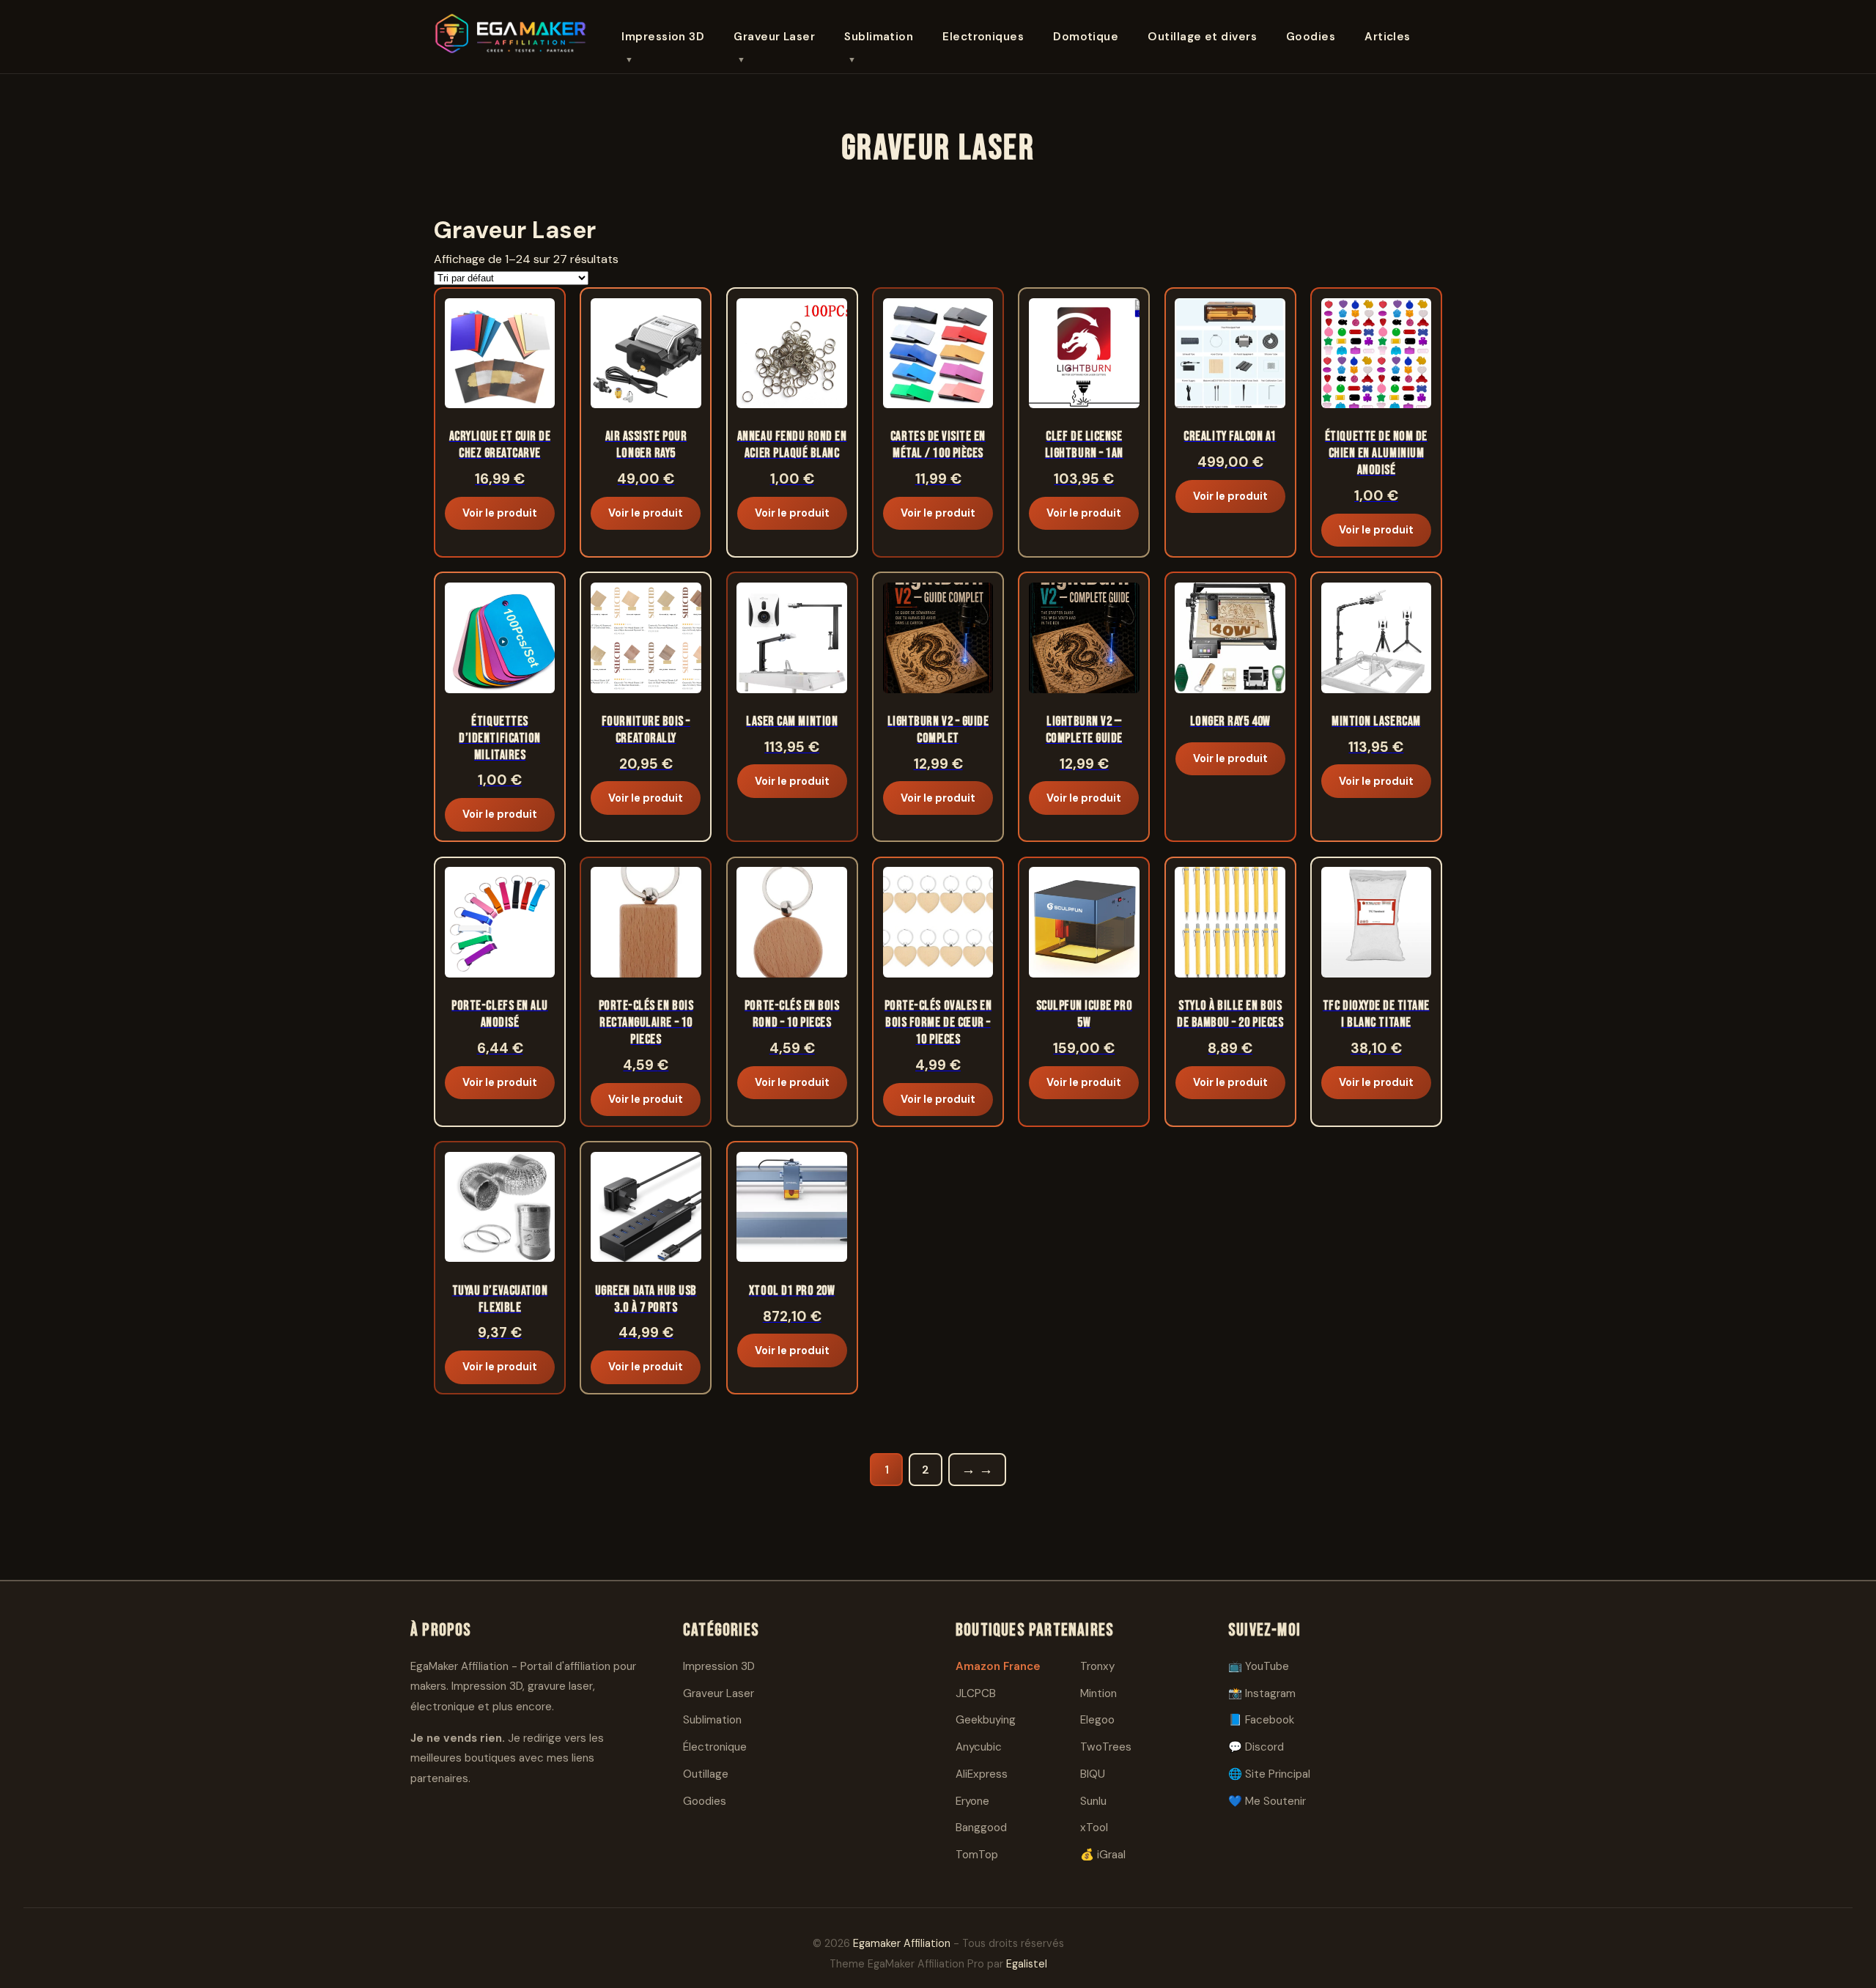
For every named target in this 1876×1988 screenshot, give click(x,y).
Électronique (715, 1747)
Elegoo (1097, 1720)
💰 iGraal (1103, 1855)
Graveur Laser (774, 37)
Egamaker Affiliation (902, 1943)
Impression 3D (663, 37)
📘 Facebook (1261, 1720)
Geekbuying (986, 1720)
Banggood (981, 1828)
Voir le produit (500, 513)
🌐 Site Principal (1269, 1774)
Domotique (1086, 37)
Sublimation (879, 37)
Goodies (1311, 37)
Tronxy (1097, 1666)
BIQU (1093, 1774)
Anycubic (979, 1747)
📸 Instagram (1262, 1693)
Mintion (1098, 1693)
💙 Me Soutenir (1267, 1801)
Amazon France (998, 1666)
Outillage (706, 1774)
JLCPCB (976, 1693)
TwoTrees (1106, 1747)
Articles (1388, 37)
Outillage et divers (1202, 37)
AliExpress (982, 1774)
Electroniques (983, 37)
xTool (1094, 1828)
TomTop (977, 1855)
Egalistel (1027, 1964)
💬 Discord (1256, 1747)
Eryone (972, 1801)
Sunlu (1093, 1801)
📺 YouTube (1259, 1666)
